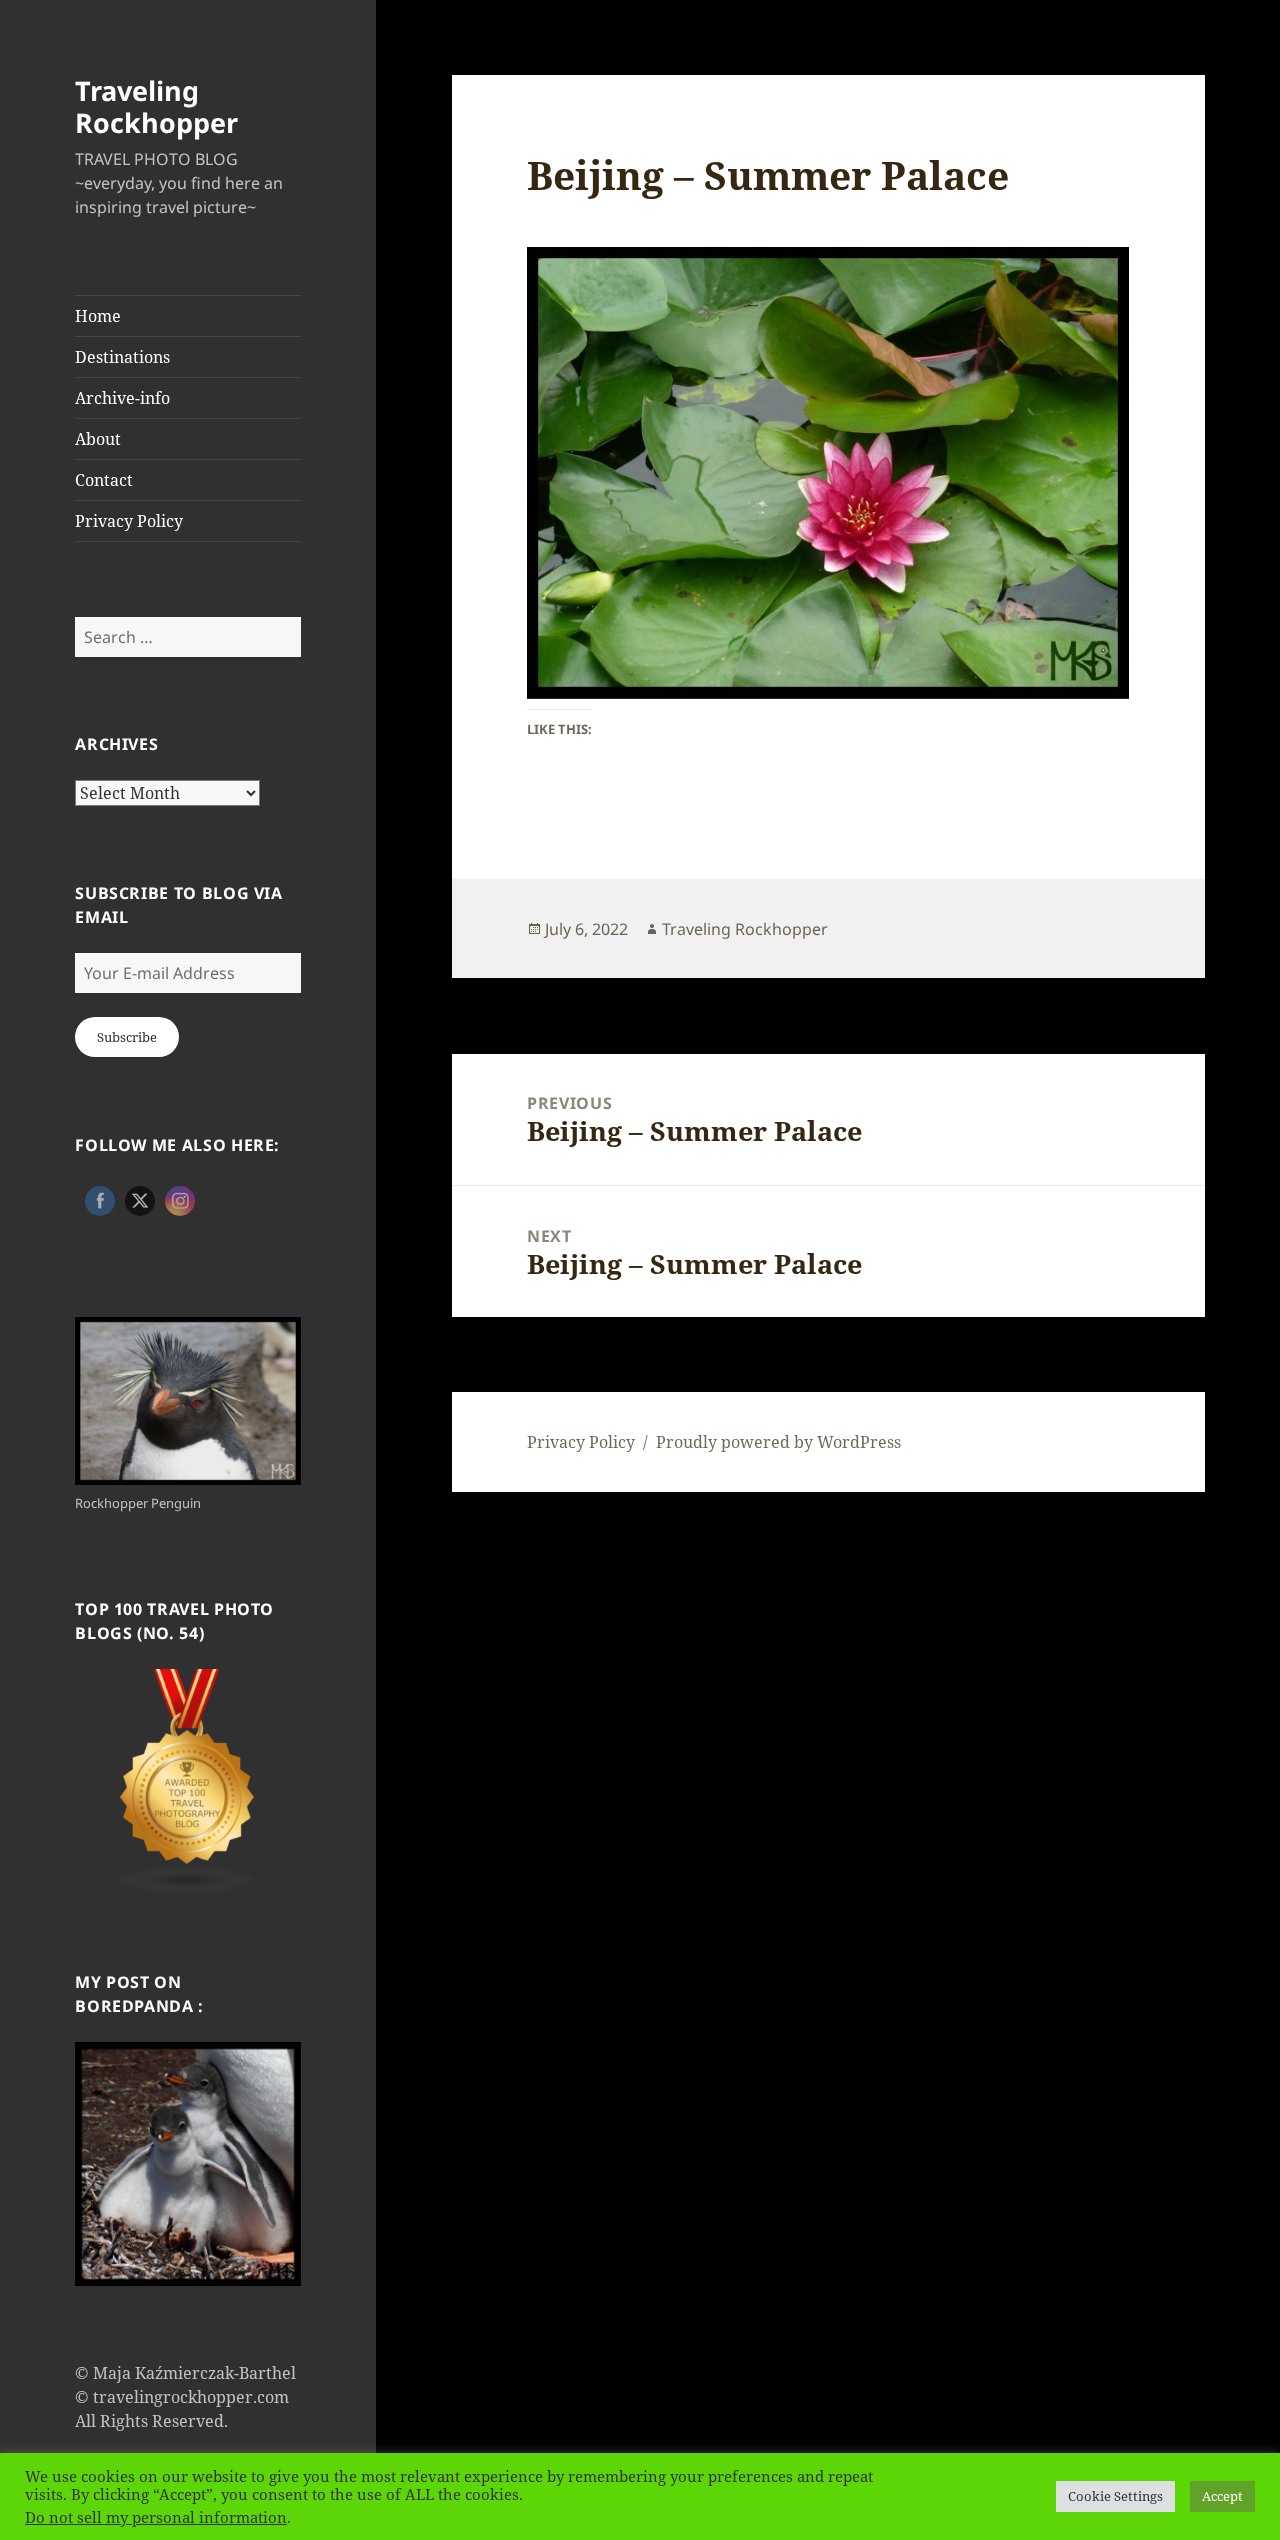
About (98, 439)
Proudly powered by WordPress (778, 1442)
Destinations (122, 357)
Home (98, 316)
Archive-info (122, 398)
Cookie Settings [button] (1115, 2496)
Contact (104, 480)
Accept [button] (1222, 2496)
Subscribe (127, 1037)
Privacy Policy (129, 521)
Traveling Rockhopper (156, 106)
